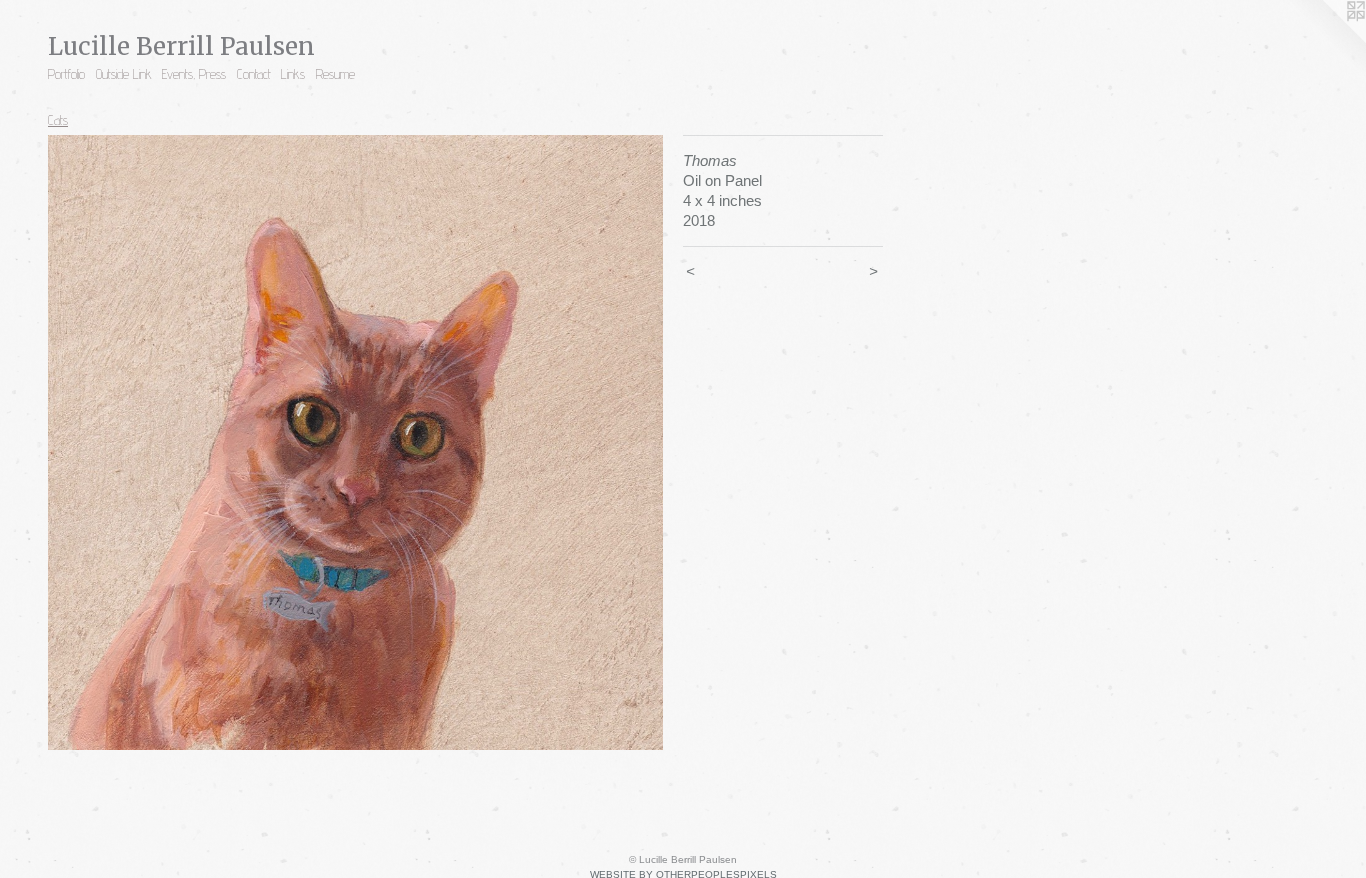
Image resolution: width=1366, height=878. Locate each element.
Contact (254, 74)
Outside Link (124, 74)
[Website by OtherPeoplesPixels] (1326, 40)
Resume (335, 74)
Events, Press (194, 74)
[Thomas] (355, 442)
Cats (58, 120)
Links (293, 74)
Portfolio (66, 74)
